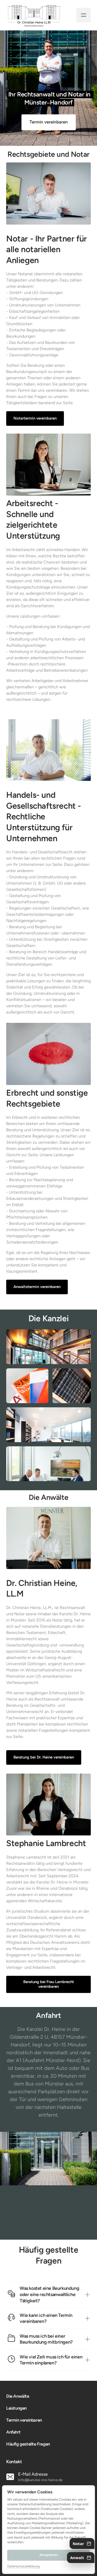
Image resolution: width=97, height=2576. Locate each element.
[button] (82, 2544)
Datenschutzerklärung (24, 2567)
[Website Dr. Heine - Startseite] (34, 15)
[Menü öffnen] (84, 15)
